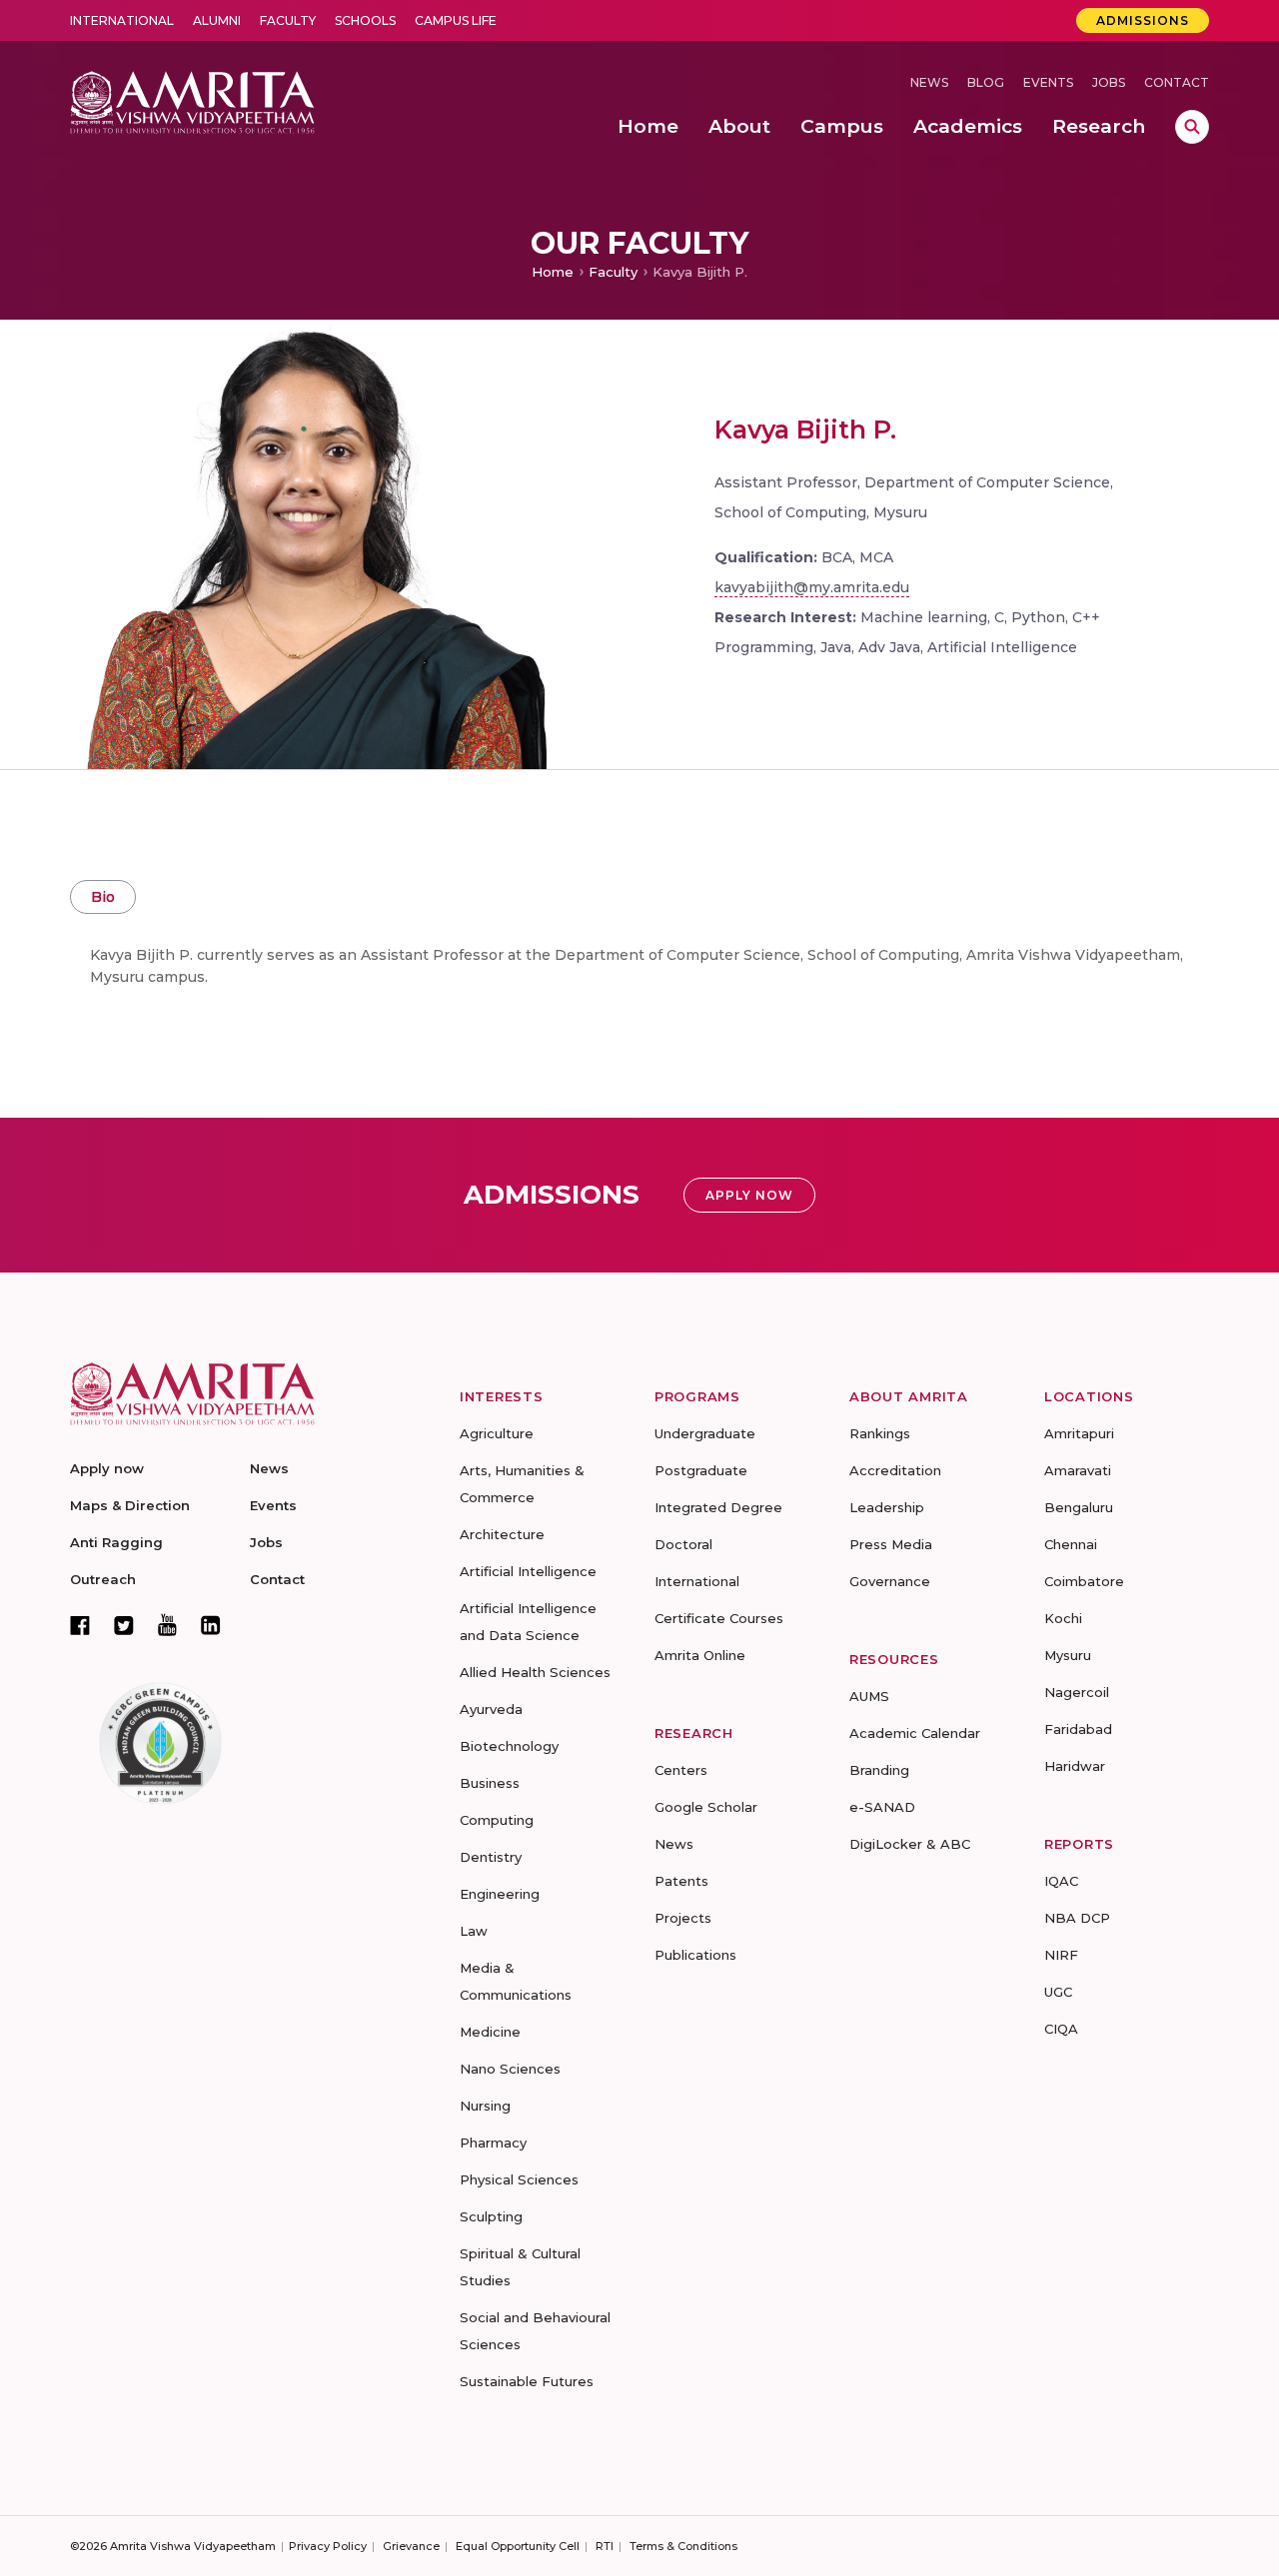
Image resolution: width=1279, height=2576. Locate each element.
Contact (1177, 82)
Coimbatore (1084, 1581)
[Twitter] (124, 1625)
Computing (497, 1820)
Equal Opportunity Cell (518, 2546)
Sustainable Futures (527, 2381)
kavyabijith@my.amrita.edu (812, 587)
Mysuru (1068, 1655)
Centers (681, 1770)
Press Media (891, 1544)
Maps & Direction (130, 1505)
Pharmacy (493, 2143)
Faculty (288, 20)
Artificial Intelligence (528, 1571)
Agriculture (497, 1433)
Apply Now (749, 1195)
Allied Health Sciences (535, 1672)
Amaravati (1078, 1470)
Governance (890, 1581)
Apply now (107, 1468)
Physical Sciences (519, 2179)
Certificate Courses (719, 1618)
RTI (605, 2546)
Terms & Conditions (683, 2546)
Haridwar (1075, 1766)
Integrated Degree (718, 1507)
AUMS (869, 1696)
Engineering (500, 1894)
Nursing (485, 2106)
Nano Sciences (510, 2069)
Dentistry (491, 1857)
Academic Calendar (915, 1733)
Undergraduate (705, 1433)
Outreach (103, 1579)
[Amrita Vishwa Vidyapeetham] (192, 100)
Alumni (217, 20)
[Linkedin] (211, 1625)
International (122, 20)
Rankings (880, 1433)
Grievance (411, 2546)
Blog (986, 82)
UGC (1058, 1992)
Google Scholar (706, 1807)
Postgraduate (701, 1470)
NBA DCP (1077, 1918)
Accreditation (895, 1470)
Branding (879, 1770)
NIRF (1061, 1955)
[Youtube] (167, 1625)
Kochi (1063, 1618)
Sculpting (491, 2216)
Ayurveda (491, 1709)
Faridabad (1078, 1729)
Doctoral (683, 1544)
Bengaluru (1079, 1507)
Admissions (1143, 20)
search (1192, 127)
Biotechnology (509, 1746)
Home (553, 272)
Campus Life (456, 20)
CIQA (1061, 2029)
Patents (681, 1881)
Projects (683, 1918)
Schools (365, 20)
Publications (695, 1955)
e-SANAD (882, 1807)
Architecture (502, 1534)
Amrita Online (700, 1655)
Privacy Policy (328, 2546)
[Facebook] (80, 1625)
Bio (103, 897)
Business (490, 1783)
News (929, 82)
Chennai (1071, 1544)
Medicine (490, 2032)
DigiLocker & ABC (910, 1844)
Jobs (1109, 82)
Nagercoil (1077, 1692)
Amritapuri (1079, 1433)
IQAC (1061, 1881)
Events (1048, 82)
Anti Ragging (116, 1542)
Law (474, 1931)
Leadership (887, 1507)
